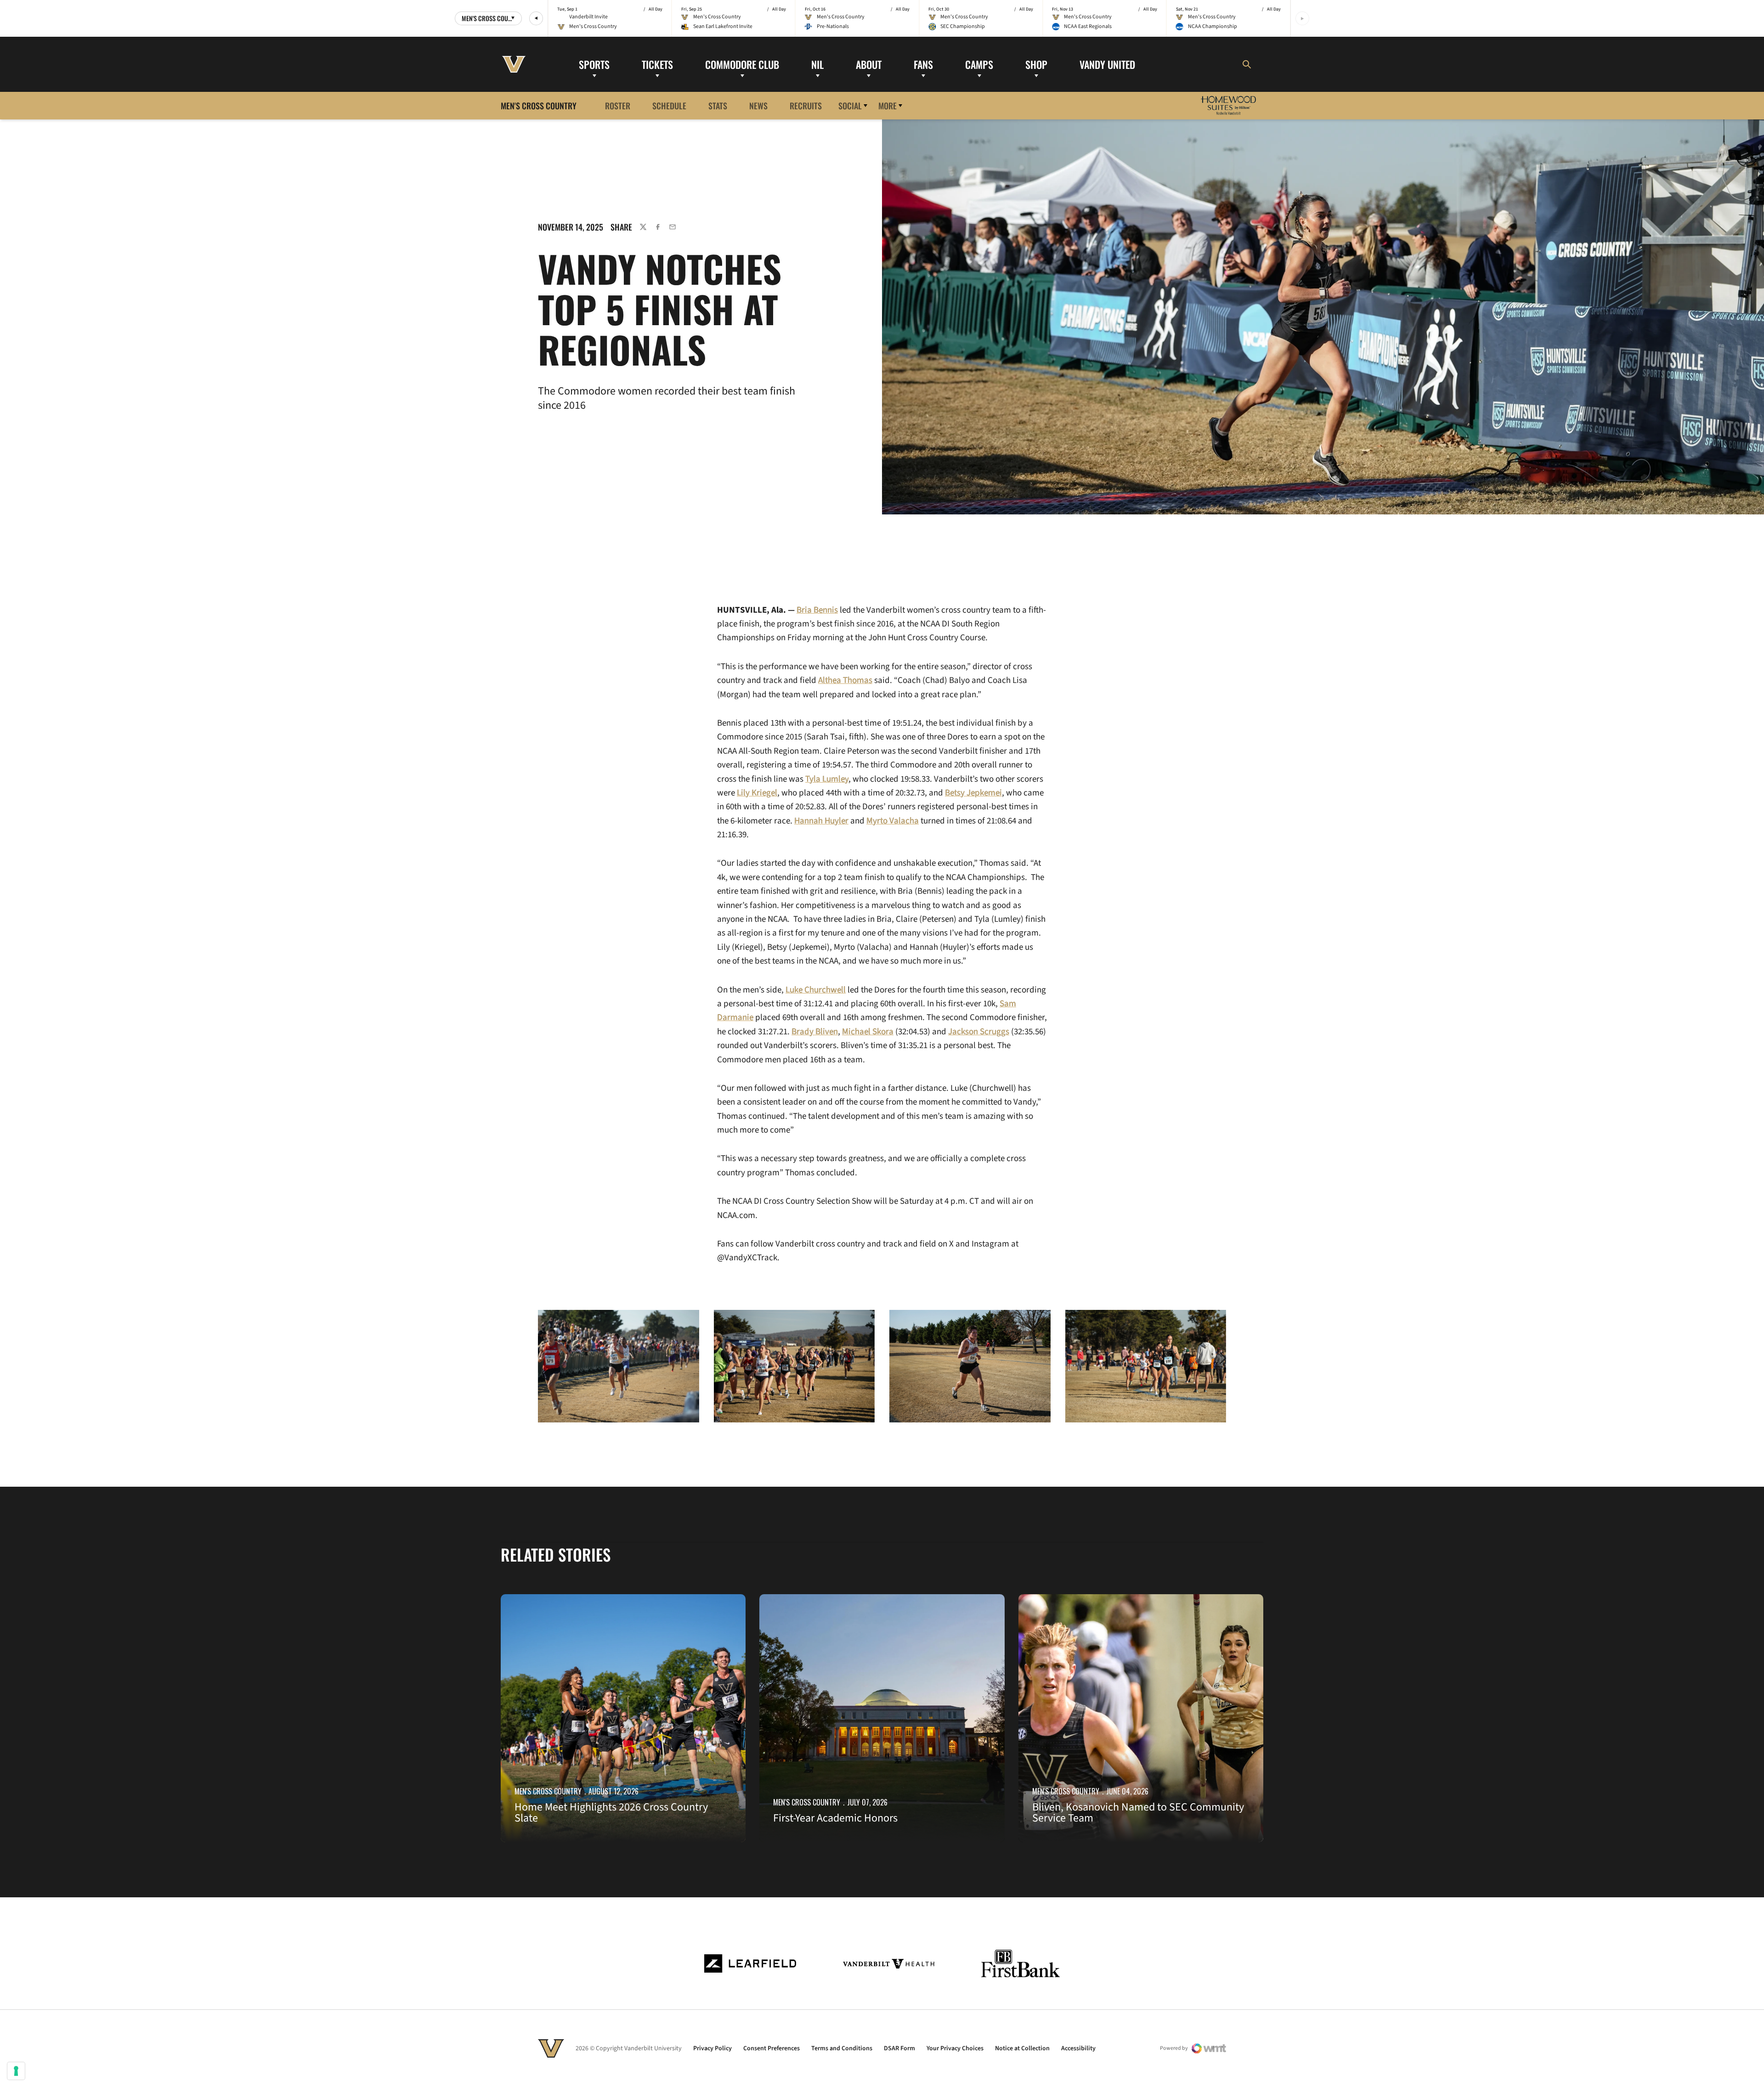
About (869, 64)
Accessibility (1078, 2048)
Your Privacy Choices (955, 2048)
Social (850, 105)
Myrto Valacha (893, 821)
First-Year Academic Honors (835, 1818)
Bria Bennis (817, 610)
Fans (923, 64)
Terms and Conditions (842, 2048)
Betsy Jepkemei (973, 793)
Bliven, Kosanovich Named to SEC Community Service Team (1138, 1813)
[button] (536, 18)
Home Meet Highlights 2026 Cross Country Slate (611, 1813)
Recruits (806, 105)
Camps (979, 64)
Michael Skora (868, 1032)
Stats (718, 105)
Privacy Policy (712, 2048)
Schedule (669, 105)
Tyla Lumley (827, 779)
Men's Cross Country (548, 1791)
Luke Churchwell (816, 990)
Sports (594, 64)
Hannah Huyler (821, 821)
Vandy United (1107, 64)
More (888, 105)
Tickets (657, 64)
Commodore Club (742, 64)
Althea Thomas (845, 680)
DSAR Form (899, 2048)
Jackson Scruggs (979, 1032)
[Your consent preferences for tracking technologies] (16, 2071)
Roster (618, 105)
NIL (817, 64)
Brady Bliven (815, 1032)
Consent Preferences (772, 2048)
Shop (1036, 64)
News (758, 105)
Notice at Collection (1022, 2048)
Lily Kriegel (757, 793)
